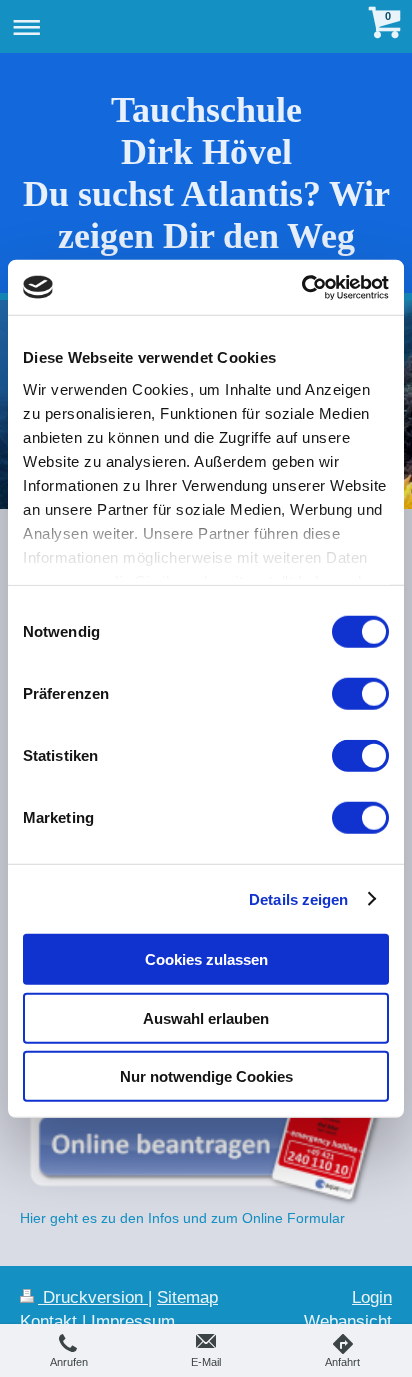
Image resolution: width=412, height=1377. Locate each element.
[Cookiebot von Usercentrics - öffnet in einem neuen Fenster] (301, 287)
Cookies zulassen (206, 959)
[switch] (360, 694)
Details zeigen (298, 898)
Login (372, 1297)
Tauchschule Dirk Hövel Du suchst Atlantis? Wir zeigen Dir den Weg (206, 173)
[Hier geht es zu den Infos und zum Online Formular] (206, 1125)
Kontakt (48, 1321)
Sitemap (187, 1297)
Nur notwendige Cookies (206, 1076)
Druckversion (93, 1297)
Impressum (133, 1321)
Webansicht (348, 1321)
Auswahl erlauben (206, 1017)
